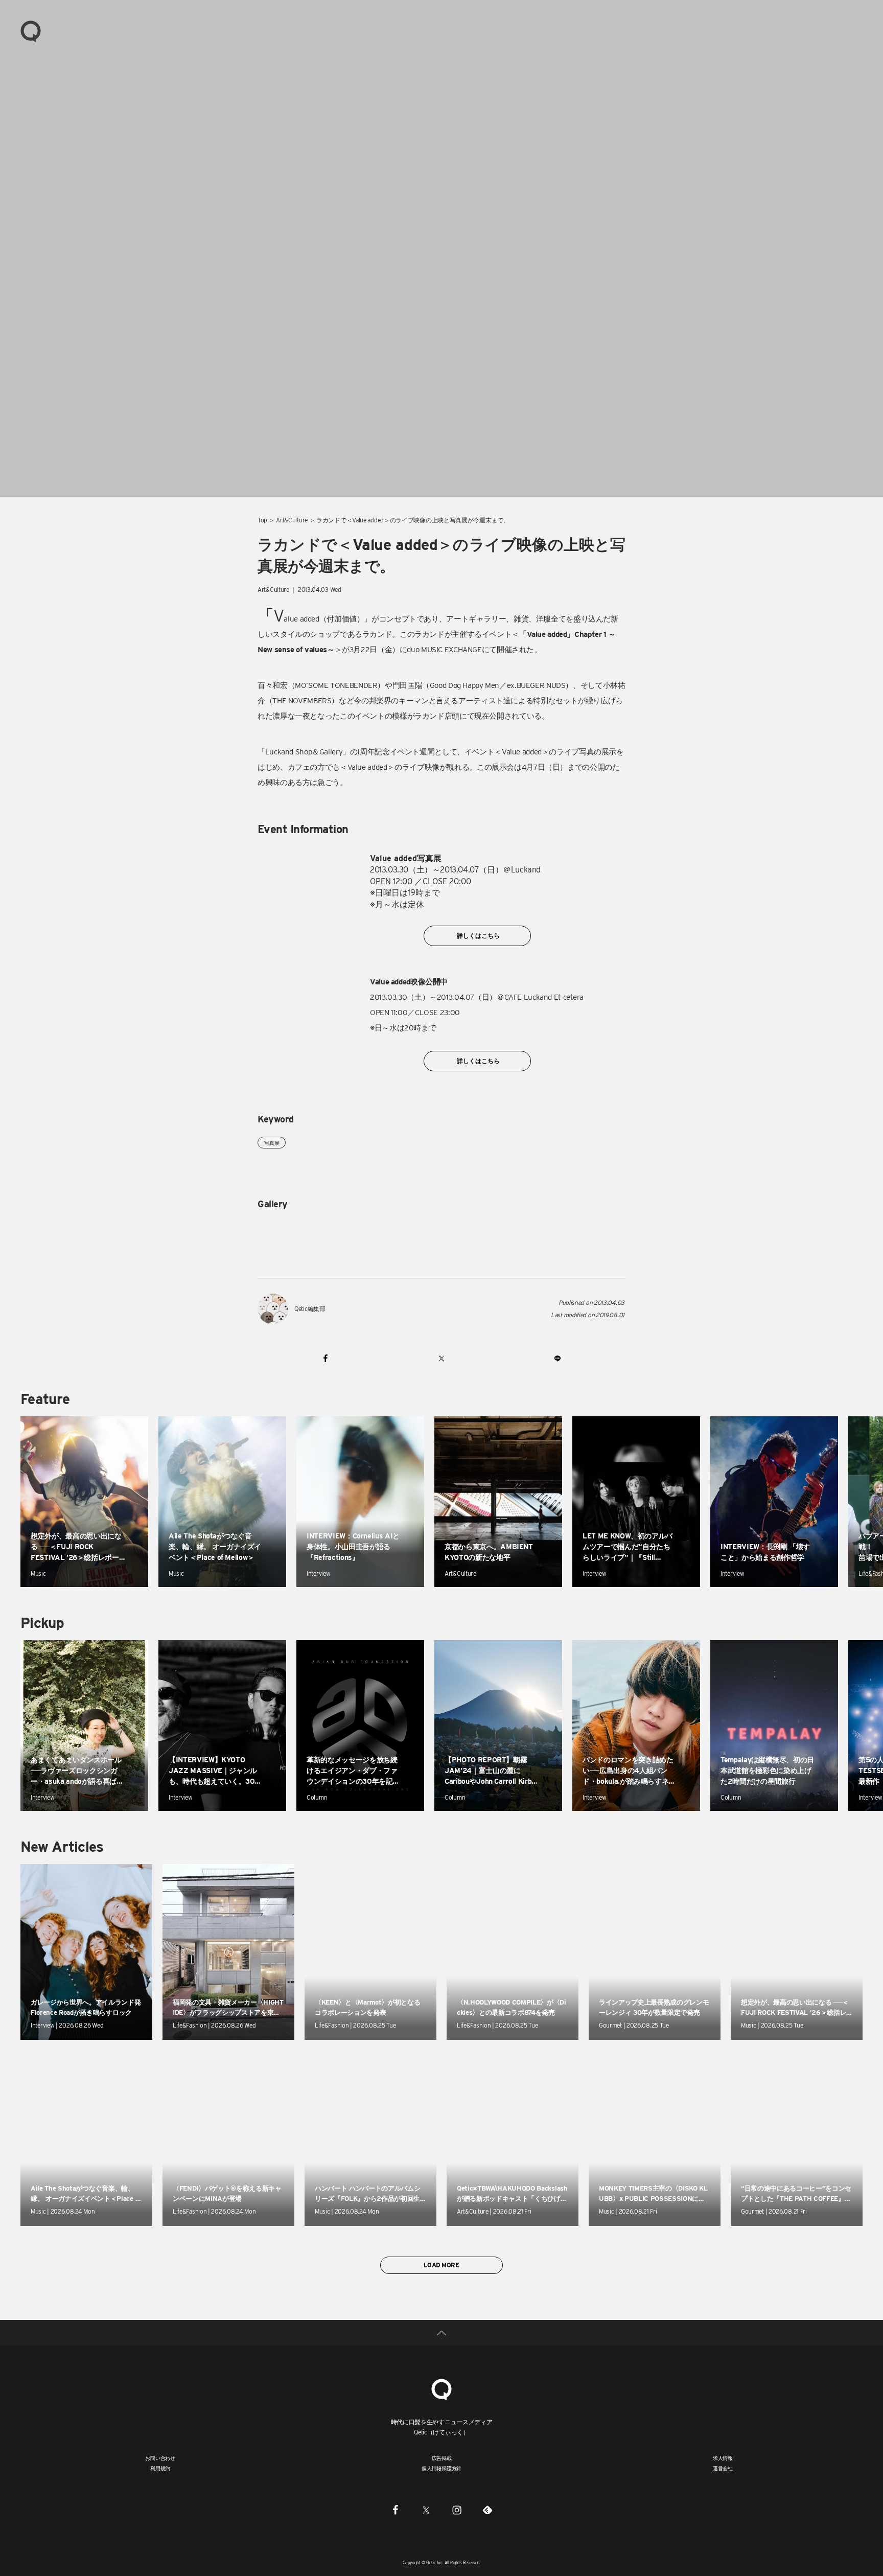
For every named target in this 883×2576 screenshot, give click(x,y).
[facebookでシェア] (326, 1358)
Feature (45, 1399)
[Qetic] (31, 31)
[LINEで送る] (557, 1358)
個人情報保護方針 (441, 2468)
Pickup (42, 1623)
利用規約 (160, 2468)
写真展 (272, 1143)
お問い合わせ (160, 2458)
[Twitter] (426, 2510)
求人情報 (723, 2458)
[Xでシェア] (441, 1358)
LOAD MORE (441, 2265)
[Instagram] (457, 2510)
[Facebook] (396, 2510)
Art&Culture (292, 520)
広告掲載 (442, 2458)
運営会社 (723, 2468)
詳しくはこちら (478, 936)
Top (262, 520)
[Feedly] (487, 2510)
